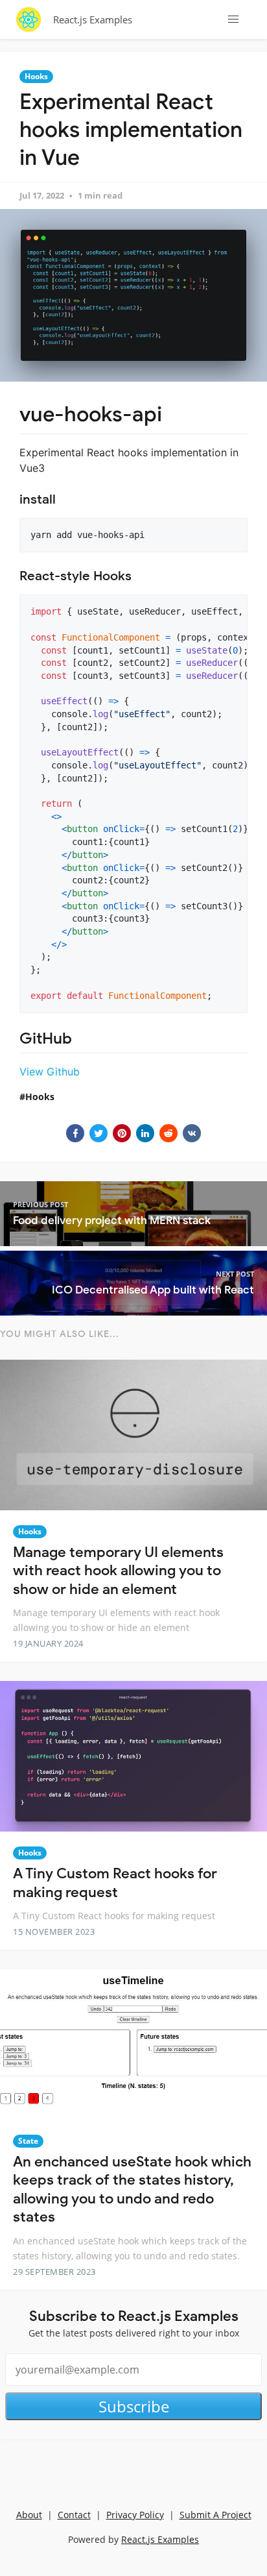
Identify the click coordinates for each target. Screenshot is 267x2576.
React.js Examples (93, 19)
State (28, 2141)
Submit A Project (215, 2515)
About (29, 2515)
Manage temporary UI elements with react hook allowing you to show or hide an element (118, 1571)
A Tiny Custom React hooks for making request (115, 1883)
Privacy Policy (135, 2515)
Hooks (36, 76)
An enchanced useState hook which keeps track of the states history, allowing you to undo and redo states (132, 2190)
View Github (50, 1072)
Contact (74, 2515)
